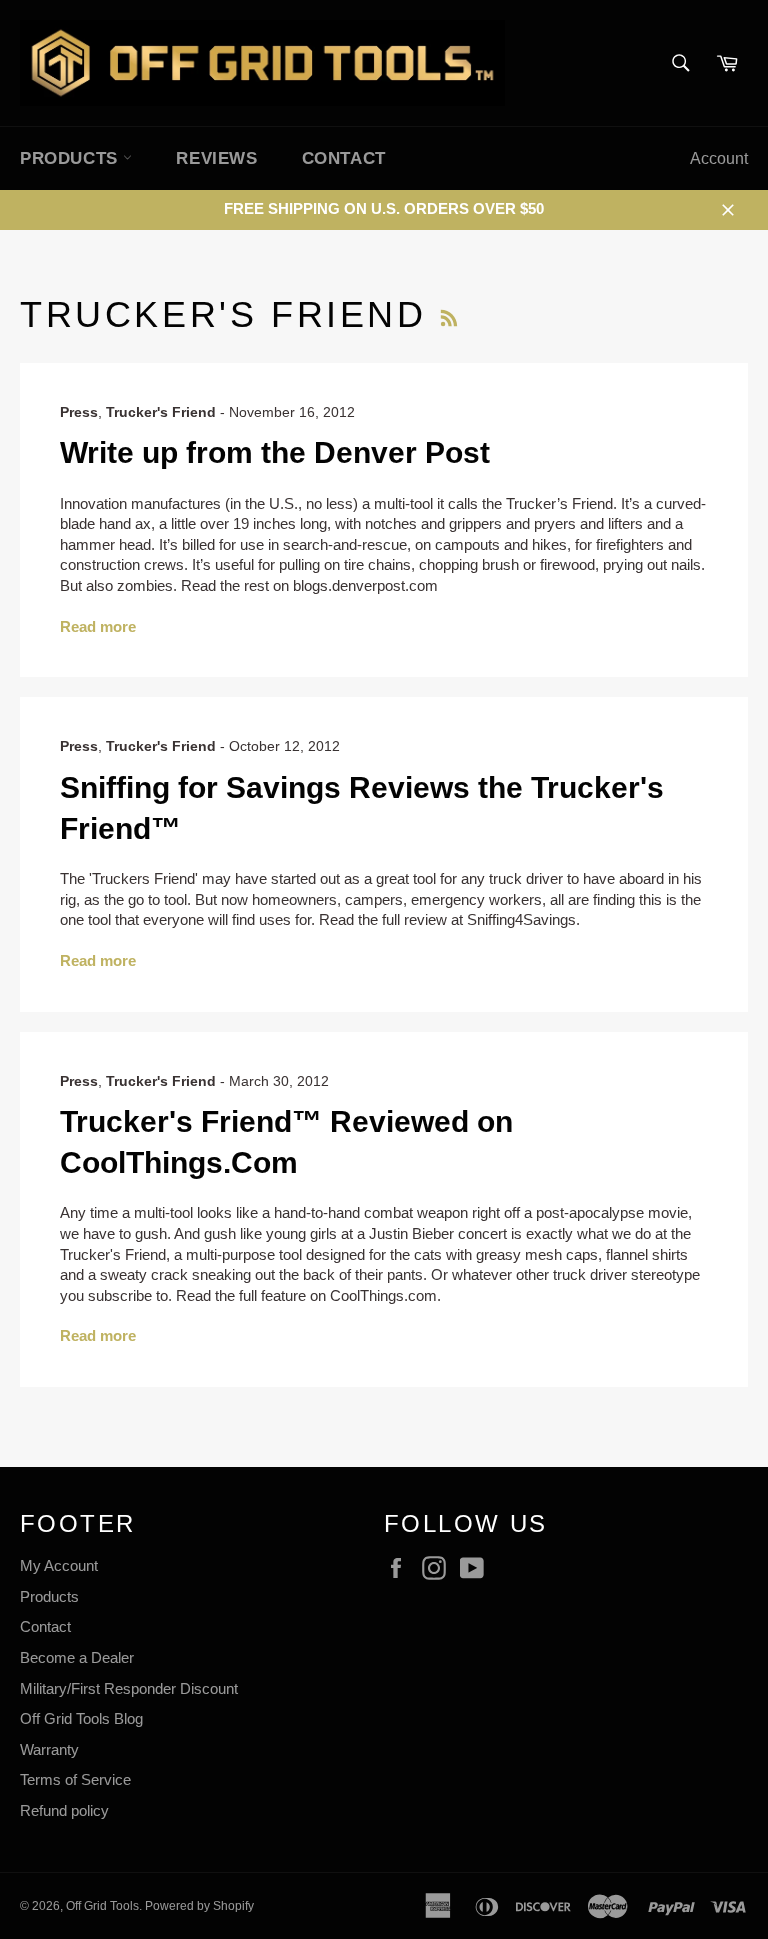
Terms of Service (75, 1779)
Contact (344, 158)
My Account (59, 1565)
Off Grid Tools (102, 1906)
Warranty (49, 1749)
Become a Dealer (77, 1657)
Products (49, 1596)
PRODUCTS (71, 158)
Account (719, 158)
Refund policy (64, 1810)
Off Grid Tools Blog (81, 1718)
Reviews (216, 158)
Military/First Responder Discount (129, 1688)
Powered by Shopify (199, 1906)
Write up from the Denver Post (275, 452)
